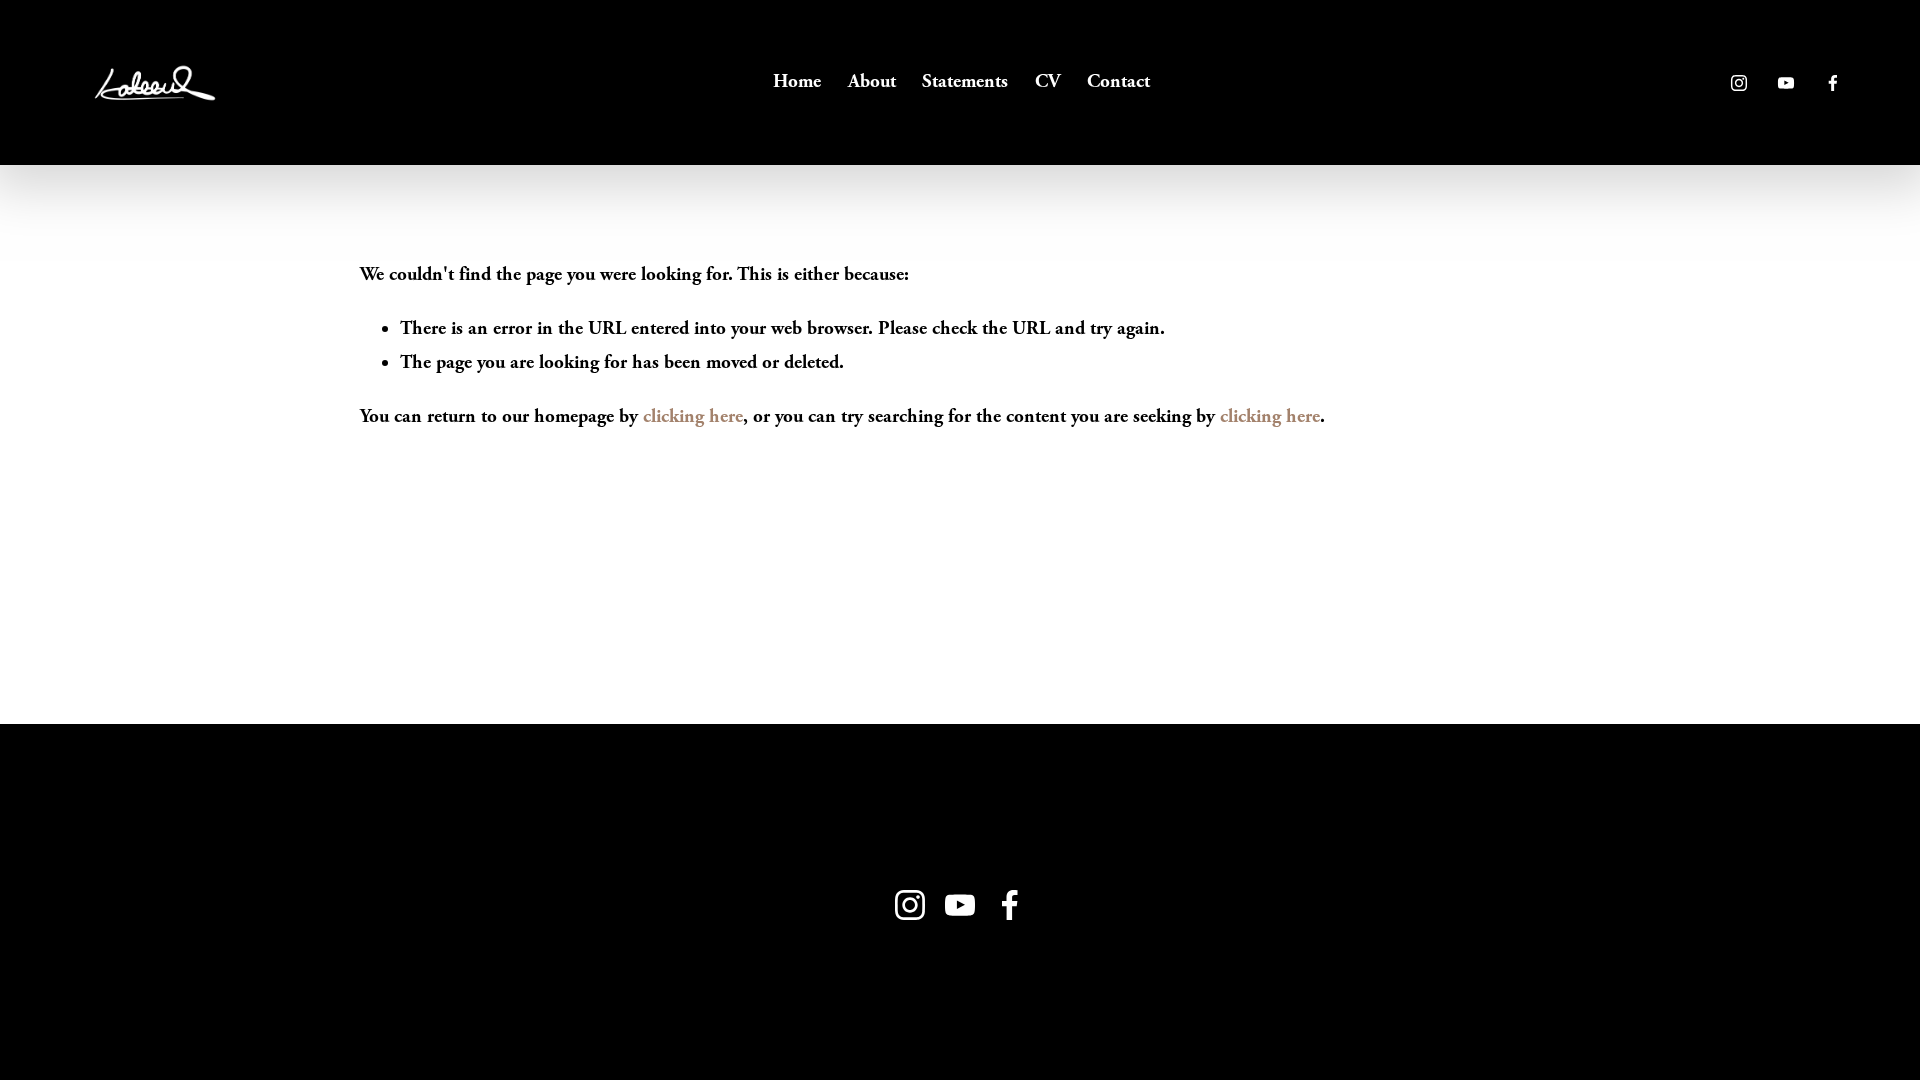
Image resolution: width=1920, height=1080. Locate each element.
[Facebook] (1833, 83)
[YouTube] (1786, 83)
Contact (1118, 81)
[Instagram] (1739, 83)
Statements (965, 81)
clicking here (693, 416)
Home (797, 81)
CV (1047, 81)
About (872, 81)
